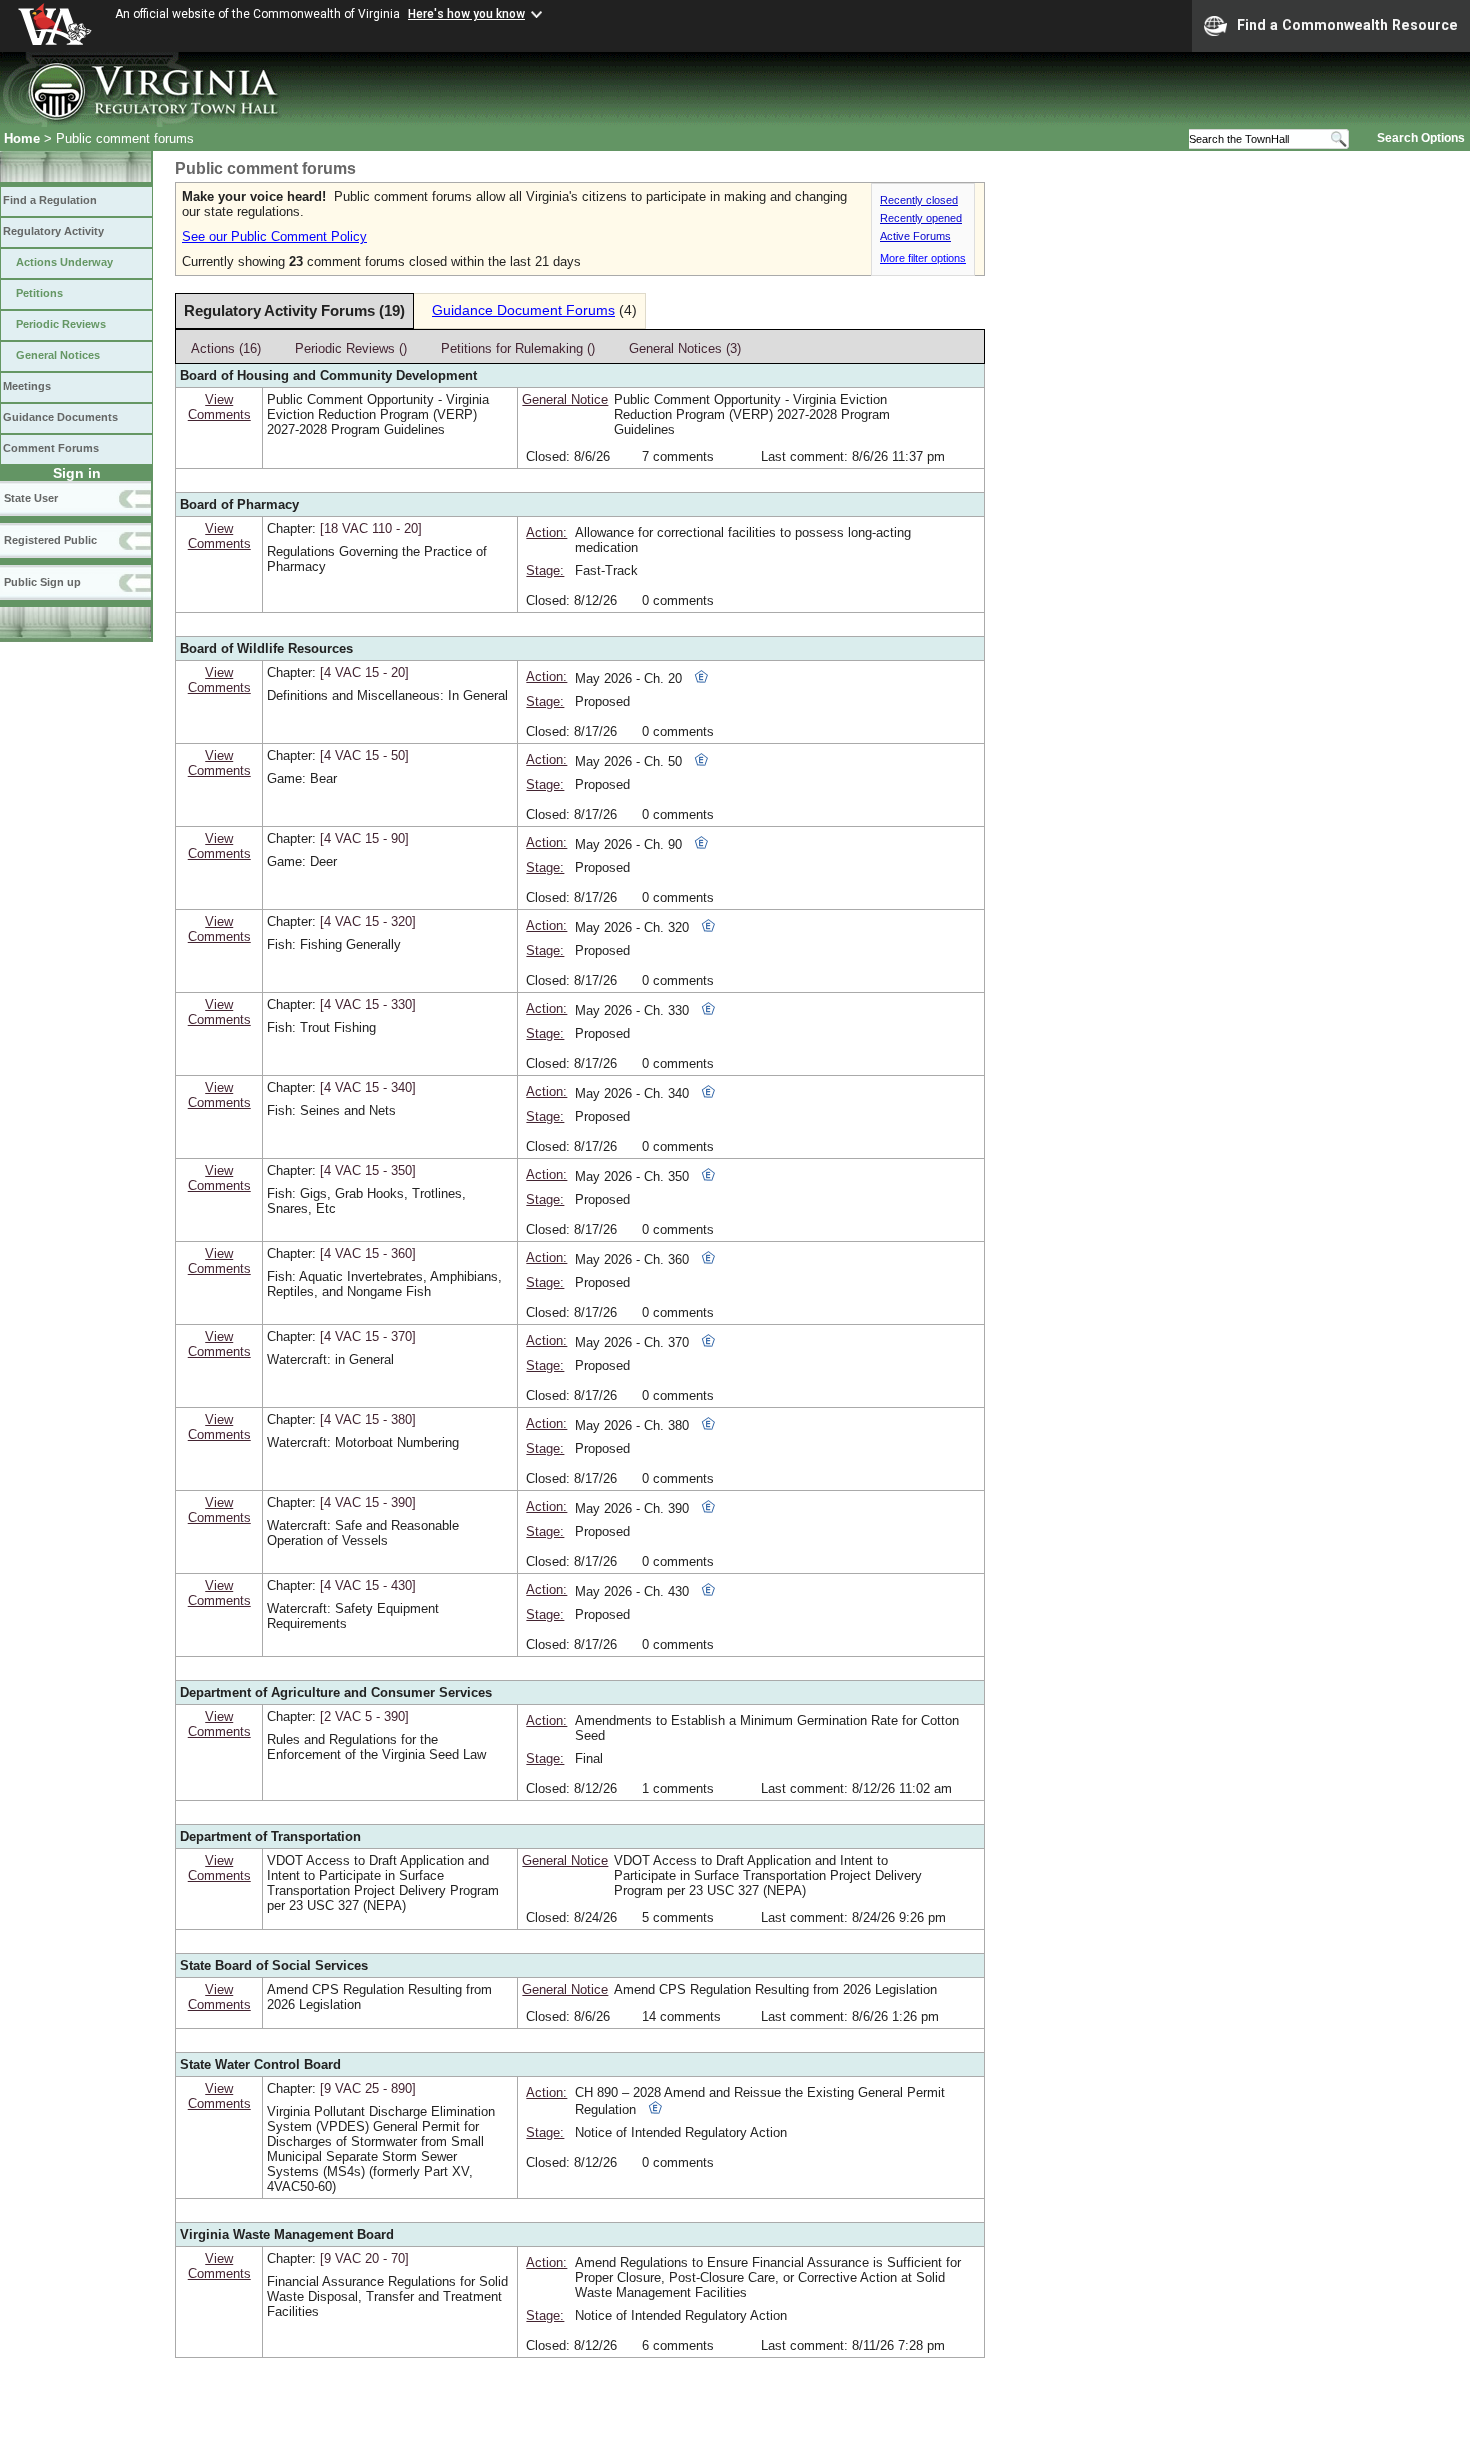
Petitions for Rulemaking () (518, 348)
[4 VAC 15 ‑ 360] (368, 1253)
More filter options (923, 258)
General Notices (58, 355)
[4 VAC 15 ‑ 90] (364, 838)
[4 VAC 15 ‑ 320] (368, 921)
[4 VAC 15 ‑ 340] (368, 1087)
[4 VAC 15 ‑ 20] (364, 672)
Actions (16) (226, 348)
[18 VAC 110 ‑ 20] (371, 528)
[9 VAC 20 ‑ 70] (364, 2258)
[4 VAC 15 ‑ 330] (368, 1004)
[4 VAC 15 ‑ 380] (368, 1419)
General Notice (565, 399)
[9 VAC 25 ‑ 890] (368, 2088)
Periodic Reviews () (351, 348)
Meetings (27, 386)
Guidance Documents (60, 417)
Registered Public (50, 540)
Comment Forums (51, 448)
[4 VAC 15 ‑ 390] (368, 1502)
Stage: (545, 570)
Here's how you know (466, 14)
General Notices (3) (685, 348)
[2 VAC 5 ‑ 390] (364, 1716)
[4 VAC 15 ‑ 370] (368, 1336)
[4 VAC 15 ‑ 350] (368, 1170)
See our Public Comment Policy (274, 236)
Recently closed (919, 200)
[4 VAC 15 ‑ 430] (368, 1585)
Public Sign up (42, 582)
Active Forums (915, 236)
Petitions (39, 293)
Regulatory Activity (53, 231)
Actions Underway (64, 262)
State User (31, 498)
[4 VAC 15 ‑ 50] (364, 755)
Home (22, 138)
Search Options (1421, 138)
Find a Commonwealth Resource (1347, 25)
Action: (546, 532)
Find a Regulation (50, 200)
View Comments (219, 407)
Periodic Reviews (61, 324)
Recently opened (921, 218)
